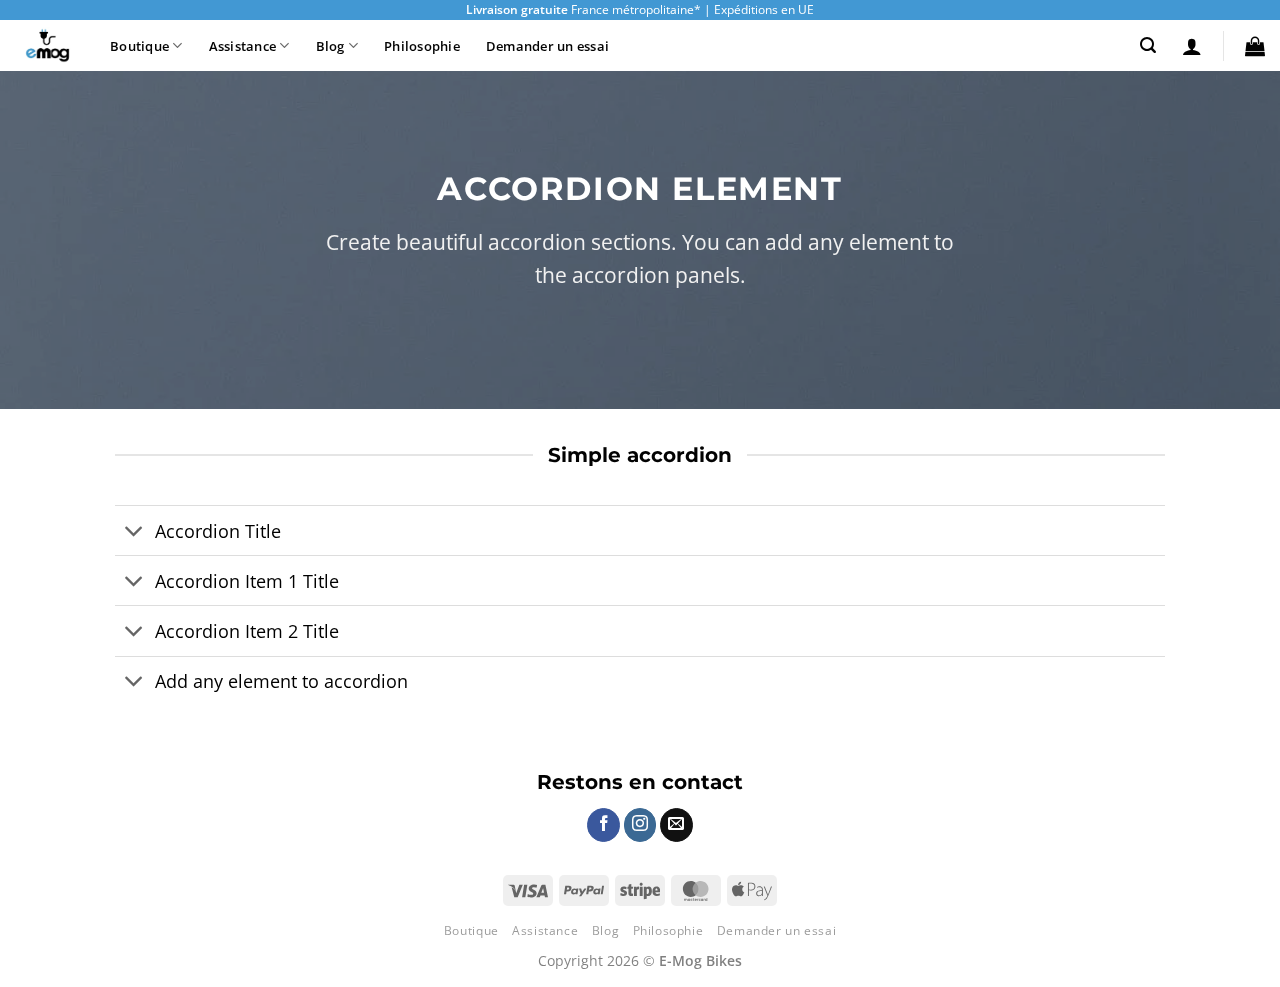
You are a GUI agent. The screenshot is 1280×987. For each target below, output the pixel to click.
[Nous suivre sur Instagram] (640, 825)
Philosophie (422, 46)
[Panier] (1255, 46)
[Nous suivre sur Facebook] (603, 825)
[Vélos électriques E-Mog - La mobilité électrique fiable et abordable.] (47, 46)
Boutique (139, 46)
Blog (330, 46)
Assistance (243, 46)
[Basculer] (134, 532)
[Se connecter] (1192, 46)
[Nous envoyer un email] (676, 825)
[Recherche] (1148, 45)
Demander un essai (547, 46)
